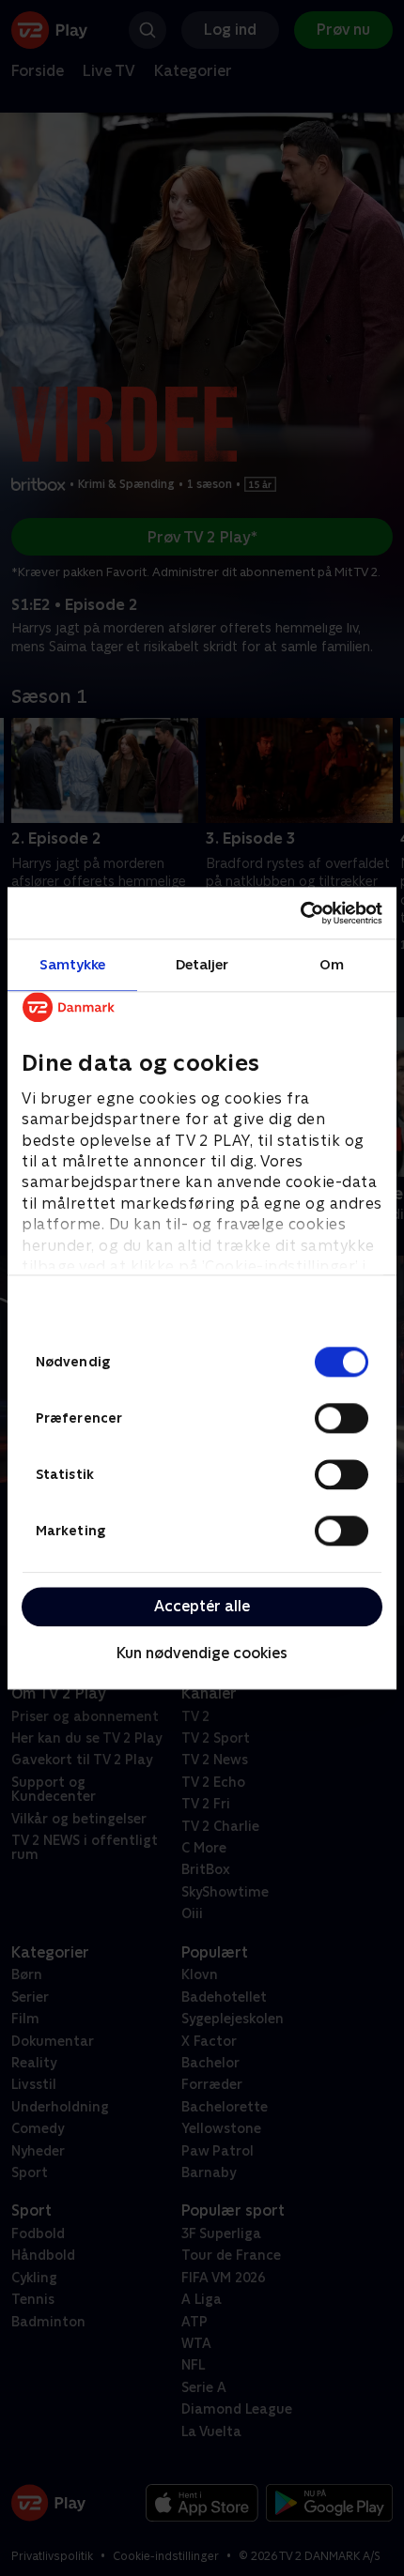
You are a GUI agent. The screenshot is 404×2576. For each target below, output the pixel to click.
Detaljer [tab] (202, 964)
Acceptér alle (202, 1606)
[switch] (342, 1418)
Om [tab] (332, 964)
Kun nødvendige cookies (202, 1654)
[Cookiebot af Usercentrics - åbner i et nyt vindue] (300, 913)
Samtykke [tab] (73, 964)
